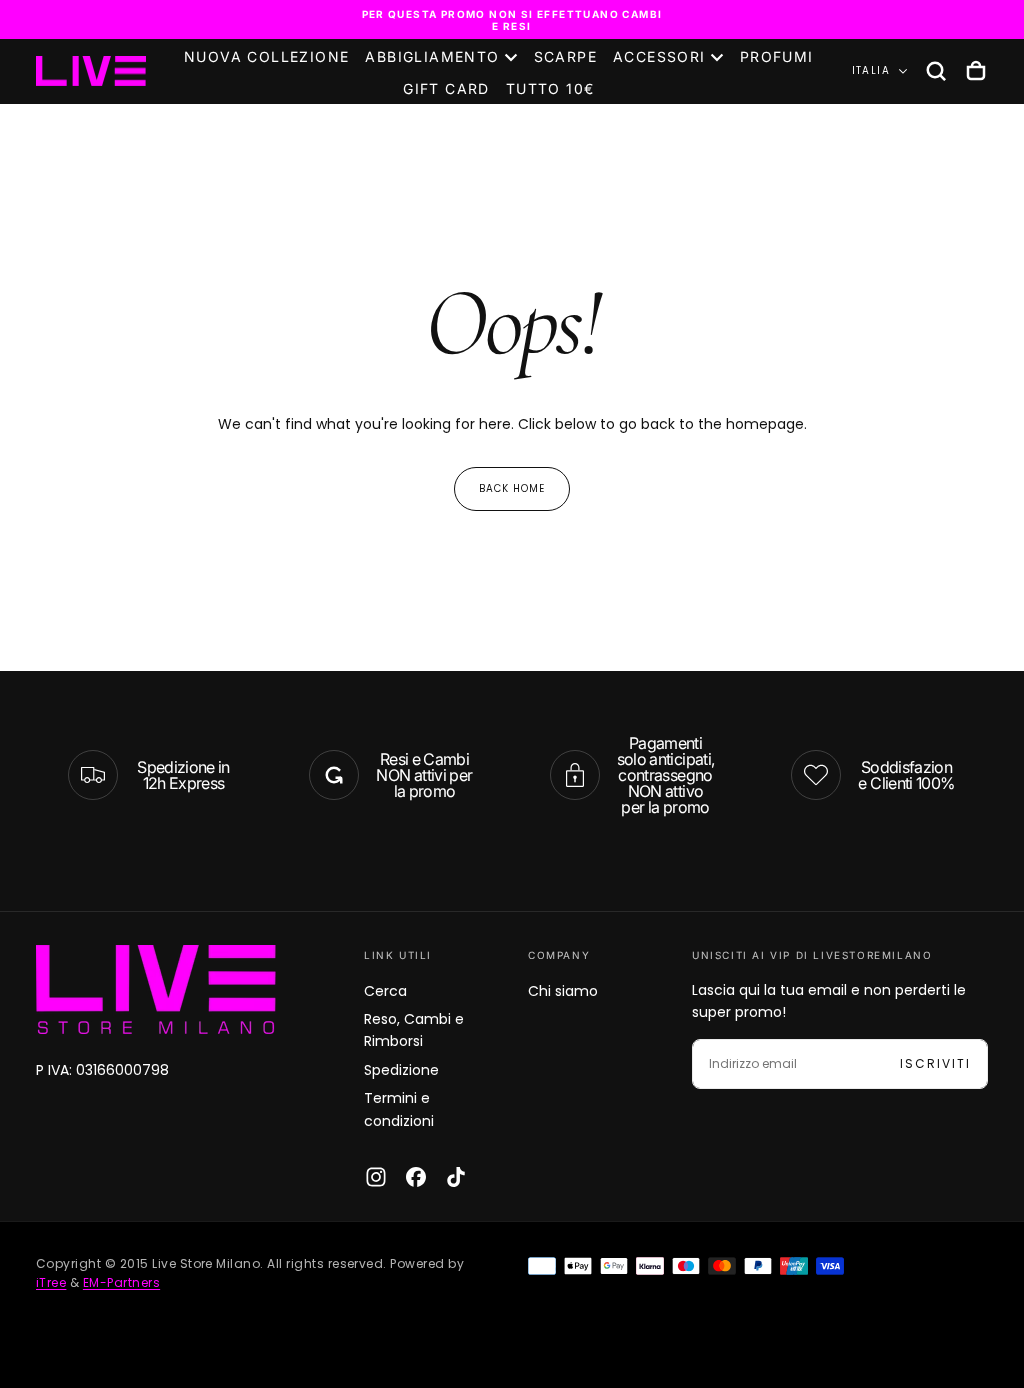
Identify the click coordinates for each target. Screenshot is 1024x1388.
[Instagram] (376, 1177)
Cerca (385, 991)
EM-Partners (121, 1282)
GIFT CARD (446, 88)
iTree (51, 1282)
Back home (512, 488)
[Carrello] (976, 71)
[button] (936, 71)
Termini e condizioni (399, 1109)
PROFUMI (777, 56)
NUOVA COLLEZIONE (266, 56)
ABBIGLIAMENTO (432, 56)
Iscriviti (935, 1063)
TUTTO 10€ (550, 88)
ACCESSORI (659, 56)
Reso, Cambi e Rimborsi (414, 1030)
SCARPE (565, 56)
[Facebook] (416, 1177)
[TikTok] (456, 1177)
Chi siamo (563, 991)
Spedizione (401, 1070)
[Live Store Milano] (156, 989)
